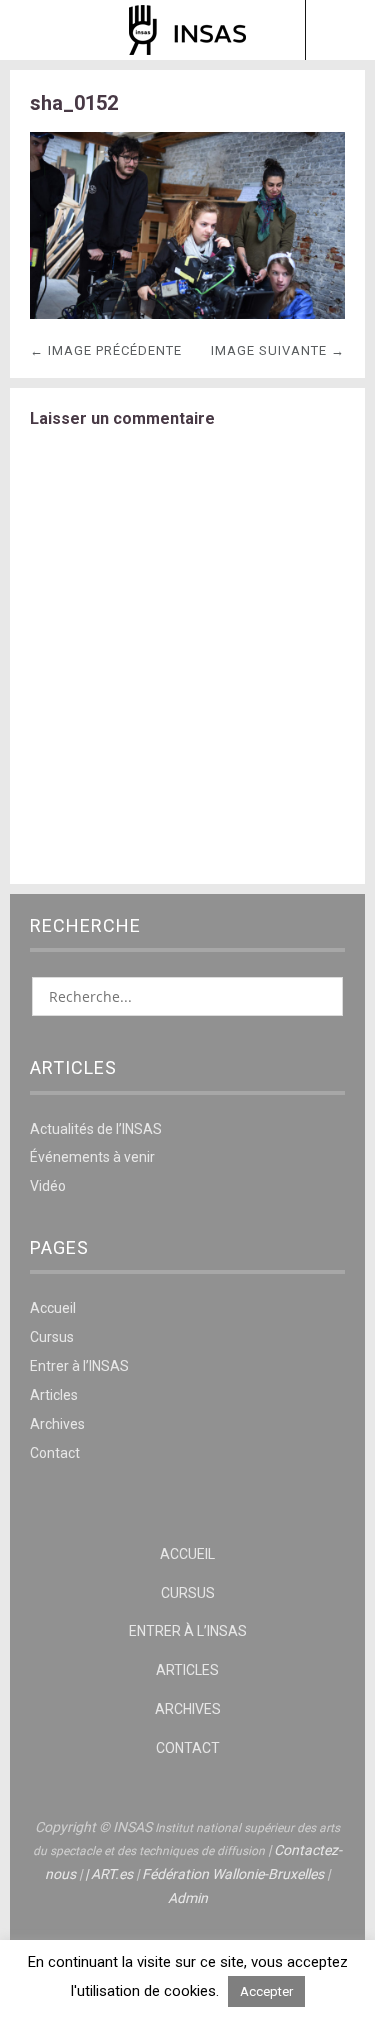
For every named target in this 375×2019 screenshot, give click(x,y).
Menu (35, 30)
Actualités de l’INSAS (96, 1129)
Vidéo (48, 1186)
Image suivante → (278, 350)
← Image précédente (106, 350)
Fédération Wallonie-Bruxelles (233, 1874)
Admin (188, 1898)
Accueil (53, 1308)
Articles (54, 1395)
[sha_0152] (187, 313)
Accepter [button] (266, 1991)
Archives (57, 1424)
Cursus (52, 1337)
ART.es (112, 1874)
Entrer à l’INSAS (79, 1366)
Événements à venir (92, 1157)
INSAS (187, 30)
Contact (55, 1453)
